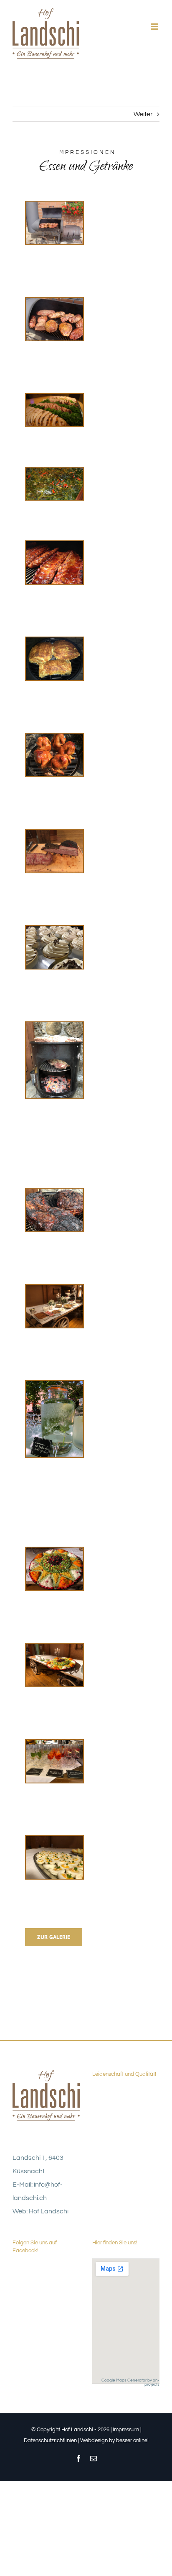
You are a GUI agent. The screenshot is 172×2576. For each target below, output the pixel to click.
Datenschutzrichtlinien (50, 2440)
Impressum (126, 2430)
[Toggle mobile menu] (155, 27)
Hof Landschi (49, 2211)
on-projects (152, 2382)
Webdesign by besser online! (114, 2440)
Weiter (143, 114)
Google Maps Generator (124, 2380)
